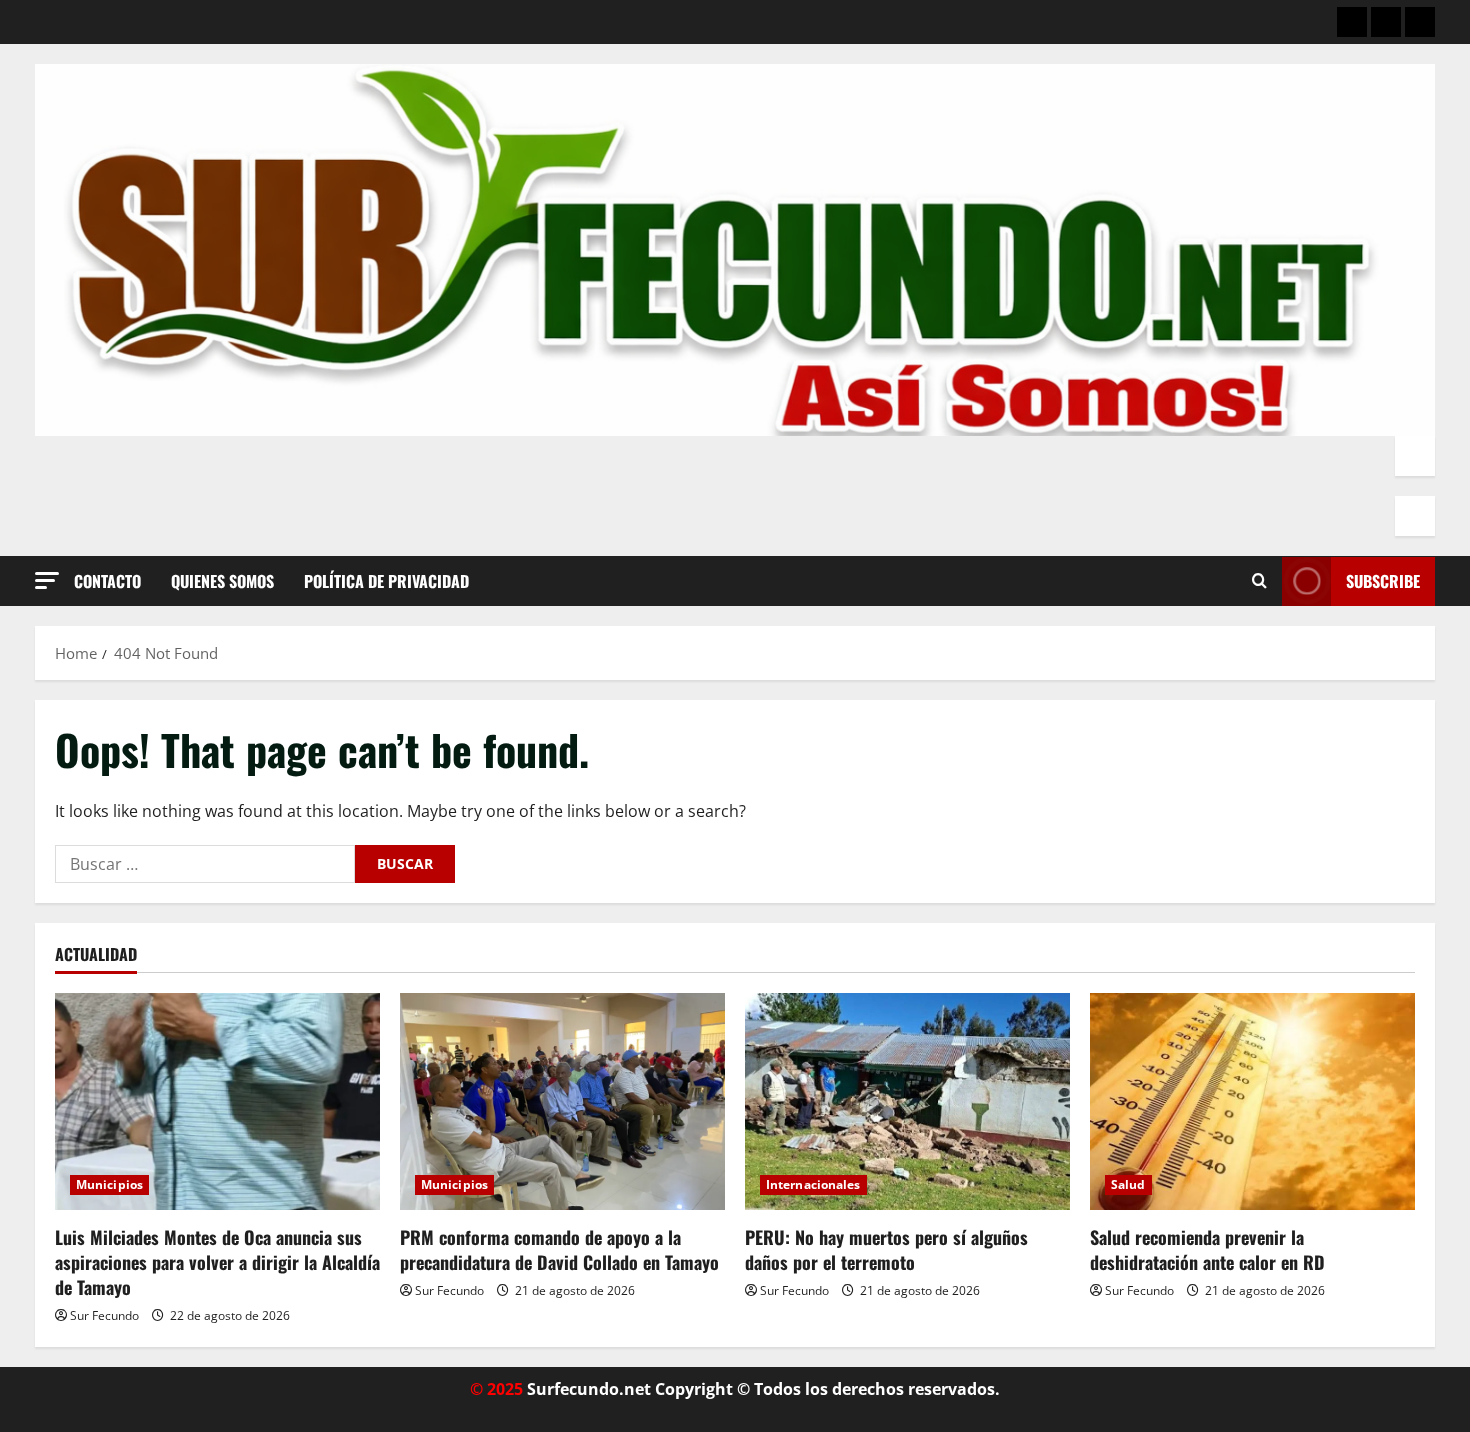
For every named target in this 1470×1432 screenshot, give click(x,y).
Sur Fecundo (104, 1315)
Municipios (109, 1184)
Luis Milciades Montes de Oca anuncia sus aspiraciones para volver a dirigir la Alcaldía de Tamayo (217, 1262)
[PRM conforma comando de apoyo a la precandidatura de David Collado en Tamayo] (562, 1101)
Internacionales (813, 1184)
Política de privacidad (386, 581)
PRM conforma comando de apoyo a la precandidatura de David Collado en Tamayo (559, 1249)
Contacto (107, 581)
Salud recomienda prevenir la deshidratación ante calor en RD (1207, 1249)
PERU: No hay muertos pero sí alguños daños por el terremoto (886, 1249)
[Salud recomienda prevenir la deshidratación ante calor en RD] (1252, 1101)
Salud (1128, 1184)
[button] (47, 580)
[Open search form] (1259, 581)
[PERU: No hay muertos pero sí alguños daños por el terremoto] (907, 1101)
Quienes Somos (222, 581)
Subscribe (1383, 581)
